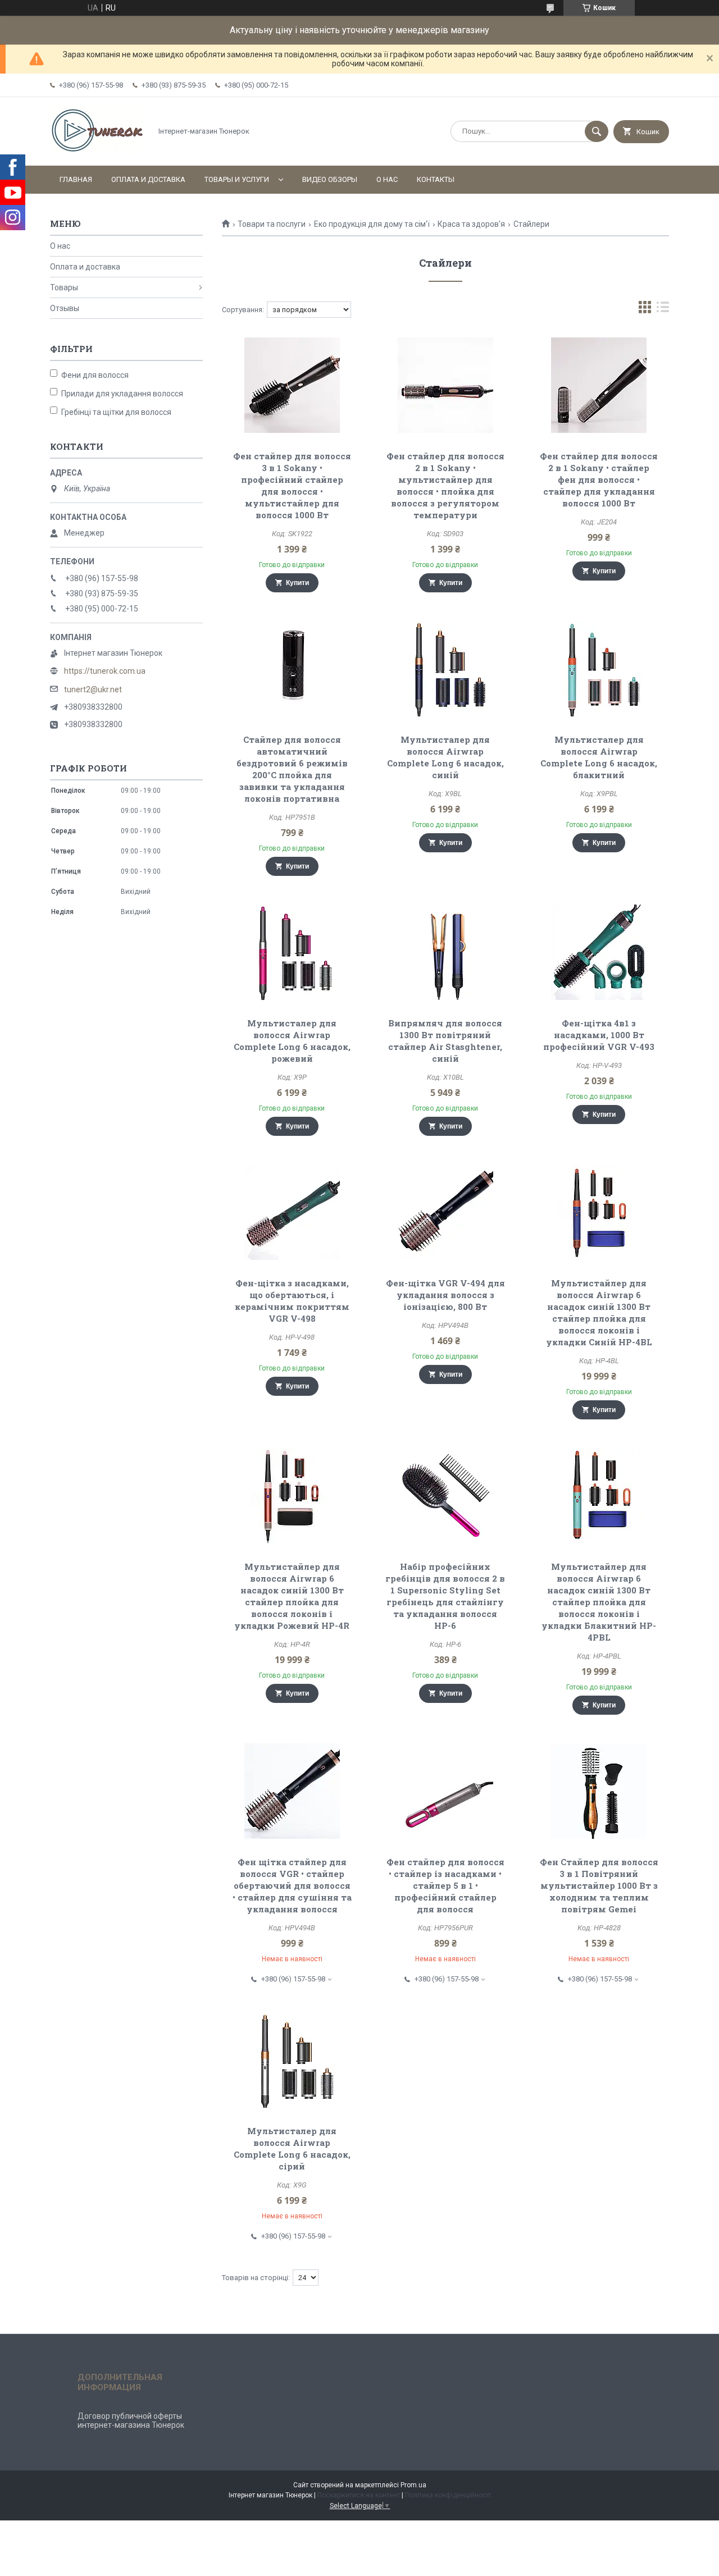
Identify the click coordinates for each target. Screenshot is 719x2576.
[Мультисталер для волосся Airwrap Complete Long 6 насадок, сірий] (292, 2060)
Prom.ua (413, 2485)
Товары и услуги (237, 179)
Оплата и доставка (148, 179)
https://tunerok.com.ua (105, 671)
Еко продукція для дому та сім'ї (372, 224)
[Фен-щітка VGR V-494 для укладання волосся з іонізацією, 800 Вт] (446, 1212)
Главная (76, 179)
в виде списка (663, 310)
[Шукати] (597, 131)
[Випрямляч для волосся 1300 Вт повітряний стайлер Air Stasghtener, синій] (446, 952)
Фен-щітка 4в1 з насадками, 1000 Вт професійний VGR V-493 (599, 1035)
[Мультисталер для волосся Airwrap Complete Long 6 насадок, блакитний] (599, 669)
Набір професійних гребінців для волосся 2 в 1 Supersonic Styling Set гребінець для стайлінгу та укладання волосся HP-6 (445, 1596)
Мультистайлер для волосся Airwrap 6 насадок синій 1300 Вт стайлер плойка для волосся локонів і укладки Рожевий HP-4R (292, 1596)
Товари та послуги (272, 224)
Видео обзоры (330, 179)
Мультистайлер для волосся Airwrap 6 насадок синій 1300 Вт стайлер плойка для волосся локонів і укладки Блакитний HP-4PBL (599, 1602)
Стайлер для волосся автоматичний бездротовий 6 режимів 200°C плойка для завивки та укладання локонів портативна (292, 769)
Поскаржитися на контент (359, 2495)
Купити (297, 583)
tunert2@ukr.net (93, 689)
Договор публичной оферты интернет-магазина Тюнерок (131, 2420)
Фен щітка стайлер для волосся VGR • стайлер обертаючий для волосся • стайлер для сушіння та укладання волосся (292, 1885)
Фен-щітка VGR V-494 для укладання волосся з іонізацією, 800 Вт (445, 1295)
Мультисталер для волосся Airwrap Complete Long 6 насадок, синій (445, 757)
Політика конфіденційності (448, 2495)
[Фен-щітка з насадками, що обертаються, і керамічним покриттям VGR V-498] (292, 1212)
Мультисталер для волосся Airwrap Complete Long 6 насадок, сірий (292, 2148)
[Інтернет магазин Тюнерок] (98, 152)
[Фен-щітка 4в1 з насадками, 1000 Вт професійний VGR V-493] (599, 952)
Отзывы (65, 308)
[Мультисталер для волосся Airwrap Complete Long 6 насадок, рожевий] (292, 952)
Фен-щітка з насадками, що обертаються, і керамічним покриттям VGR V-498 (292, 1301)
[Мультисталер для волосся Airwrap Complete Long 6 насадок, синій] (446, 669)
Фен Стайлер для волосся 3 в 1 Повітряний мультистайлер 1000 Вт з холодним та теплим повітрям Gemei (599, 1885)
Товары (64, 287)
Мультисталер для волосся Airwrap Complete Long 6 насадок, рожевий (292, 1041)
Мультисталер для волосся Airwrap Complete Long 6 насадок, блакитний (599, 757)
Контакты (436, 179)
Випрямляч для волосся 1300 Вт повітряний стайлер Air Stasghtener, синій (445, 1041)
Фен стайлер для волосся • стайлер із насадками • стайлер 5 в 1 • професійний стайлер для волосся (445, 1885)
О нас (387, 179)
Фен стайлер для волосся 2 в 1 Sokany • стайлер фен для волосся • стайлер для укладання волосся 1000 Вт (599, 479)
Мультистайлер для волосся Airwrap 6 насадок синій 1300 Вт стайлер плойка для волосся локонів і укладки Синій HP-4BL (599, 1312)
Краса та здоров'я (471, 224)
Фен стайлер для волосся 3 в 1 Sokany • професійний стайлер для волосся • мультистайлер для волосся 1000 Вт (292, 485)
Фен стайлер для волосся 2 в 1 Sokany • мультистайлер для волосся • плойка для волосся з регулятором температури (445, 485)
